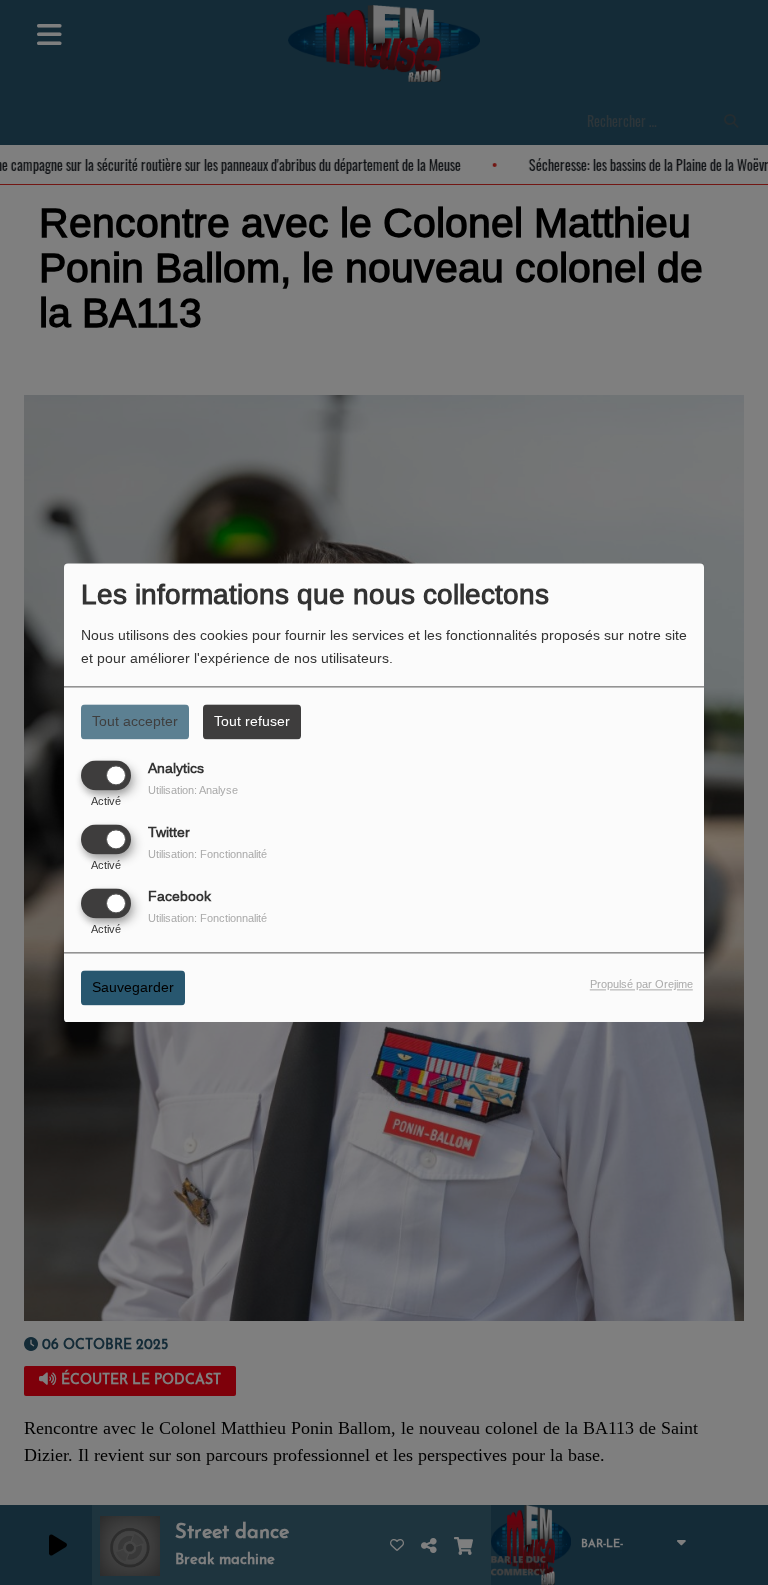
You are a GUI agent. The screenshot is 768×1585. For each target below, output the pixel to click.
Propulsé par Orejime (641, 984)
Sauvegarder (133, 987)
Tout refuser (252, 721)
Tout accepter (135, 721)
